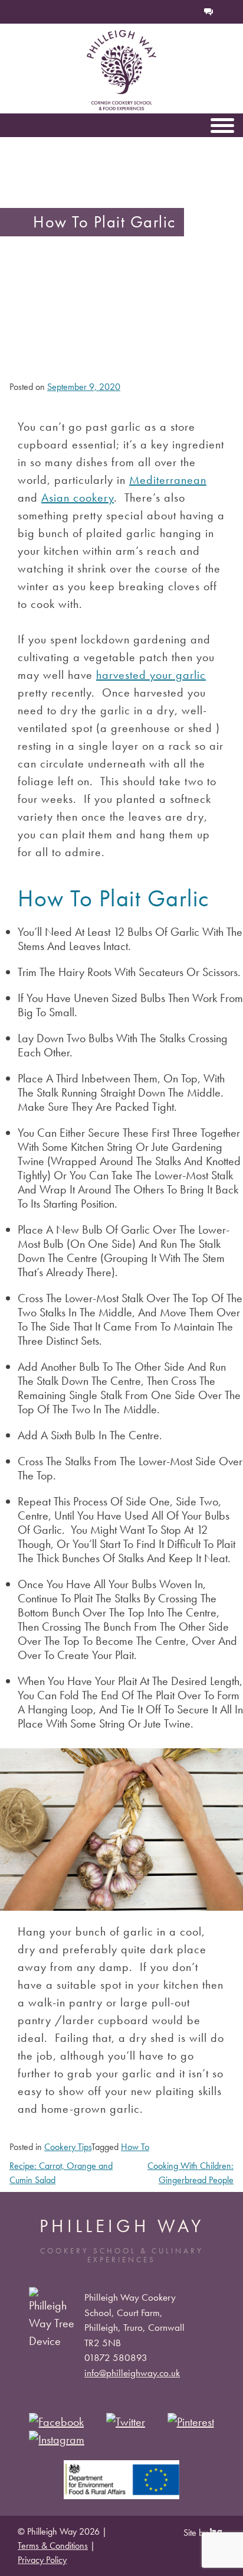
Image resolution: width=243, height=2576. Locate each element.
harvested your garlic (151, 675)
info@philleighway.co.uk (132, 2373)
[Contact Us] (209, 12)
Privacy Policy (42, 2560)
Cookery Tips (68, 2147)
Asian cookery (78, 497)
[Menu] (222, 125)
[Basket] (170, 12)
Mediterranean (168, 480)
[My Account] (189, 12)
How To (135, 2147)
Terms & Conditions (53, 2546)
